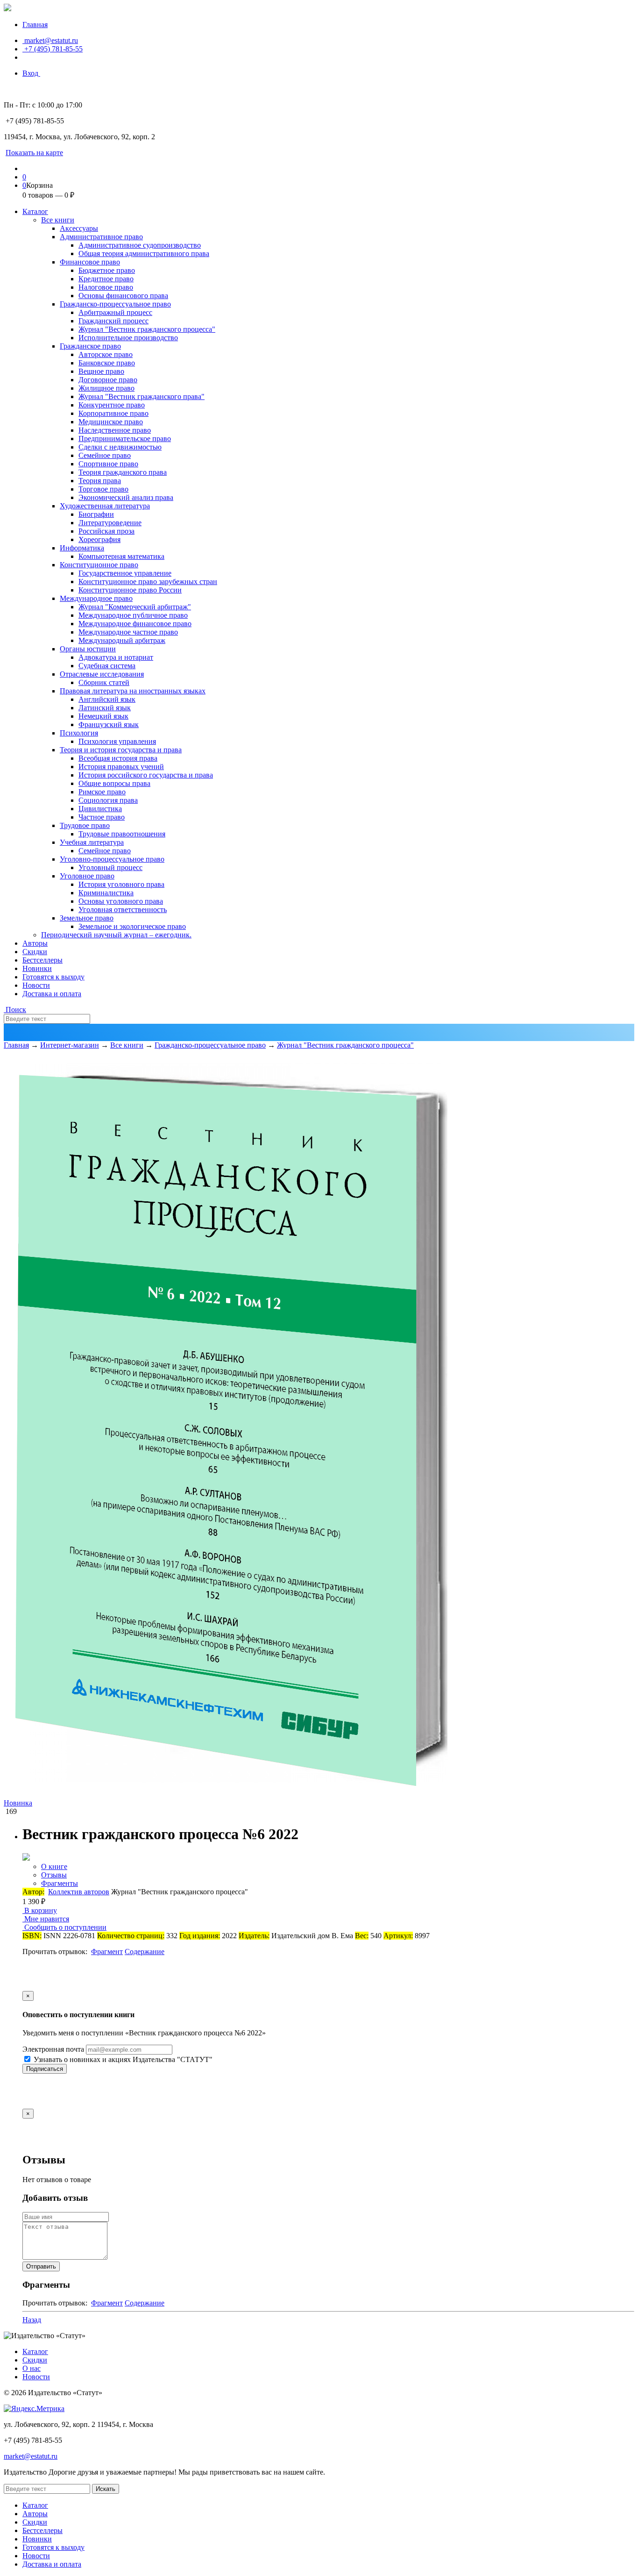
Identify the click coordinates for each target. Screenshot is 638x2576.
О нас (32, 2368)
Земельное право (87, 918)
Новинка (18, 1803)
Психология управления (117, 741)
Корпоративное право (113, 413)
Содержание (145, 1952)
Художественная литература (105, 506)
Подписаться (45, 2069)
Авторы (35, 943)
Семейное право (105, 455)
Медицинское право (111, 422)
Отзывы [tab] (54, 1875)
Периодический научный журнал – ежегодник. (116, 935)
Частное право (102, 817)
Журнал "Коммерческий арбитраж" (135, 607)
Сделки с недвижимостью (120, 447)
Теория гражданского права (123, 472)
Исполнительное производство (128, 338)
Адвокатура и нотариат (116, 657)
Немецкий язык (103, 716)
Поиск (15, 1010)
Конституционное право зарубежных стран (148, 582)
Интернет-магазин (70, 1045)
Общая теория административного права (144, 253)
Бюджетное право (107, 270)
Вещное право (101, 371)
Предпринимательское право (125, 439)
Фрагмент (107, 1952)
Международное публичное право (133, 615)
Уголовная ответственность (123, 910)
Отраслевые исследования (102, 674)
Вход (31, 73)
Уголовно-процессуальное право (112, 859)
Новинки (37, 968)
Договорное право (108, 380)
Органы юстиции (88, 649)
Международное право (96, 598)
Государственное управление (125, 573)
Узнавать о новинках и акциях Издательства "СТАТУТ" (122, 2059)
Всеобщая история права (118, 758)
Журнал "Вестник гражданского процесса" (147, 329)
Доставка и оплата (52, 994)
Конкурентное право (112, 405)
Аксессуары (79, 228)
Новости (36, 985)
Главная (35, 25)
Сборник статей (104, 682)
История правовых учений (121, 767)
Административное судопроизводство (140, 245)
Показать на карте (34, 153)
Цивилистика (100, 809)
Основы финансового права (123, 296)
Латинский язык (105, 708)
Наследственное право (115, 430)
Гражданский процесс (113, 321)
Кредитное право (106, 279)
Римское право (102, 792)
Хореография (99, 539)
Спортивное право (108, 464)
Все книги (58, 220)
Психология (79, 733)
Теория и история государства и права (121, 750)
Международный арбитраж (122, 640)
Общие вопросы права (114, 783)
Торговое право (103, 489)
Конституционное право (99, 565)
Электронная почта (53, 2049)
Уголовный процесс (110, 867)
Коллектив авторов (79, 1892)
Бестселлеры (43, 960)
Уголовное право (87, 876)
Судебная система (107, 666)
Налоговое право (106, 287)
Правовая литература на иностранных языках (133, 691)
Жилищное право (106, 388)
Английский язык (107, 699)
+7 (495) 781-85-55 (53, 49)
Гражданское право (90, 346)
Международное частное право (128, 632)
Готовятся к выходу (53, 977)
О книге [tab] (54, 1866)
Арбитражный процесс (115, 312)
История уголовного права (121, 884)
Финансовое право (90, 262)
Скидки (35, 952)
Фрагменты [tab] (60, 1883)
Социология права (108, 800)
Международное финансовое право (135, 624)
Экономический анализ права (126, 497)
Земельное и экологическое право (132, 926)
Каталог (35, 211)
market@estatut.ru (50, 40)
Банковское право (107, 363)
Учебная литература (92, 842)
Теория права (100, 481)
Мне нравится (46, 1919)
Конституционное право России (130, 590)
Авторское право (106, 354)
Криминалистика (106, 893)
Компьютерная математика (121, 556)
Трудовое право (85, 825)
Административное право (101, 237)
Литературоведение (110, 523)
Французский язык (109, 724)
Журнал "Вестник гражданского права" (142, 396)
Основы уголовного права (121, 901)
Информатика (82, 548)
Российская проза (106, 531)
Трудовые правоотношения (122, 834)
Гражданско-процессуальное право (115, 304)
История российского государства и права (146, 775)
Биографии (96, 514)
